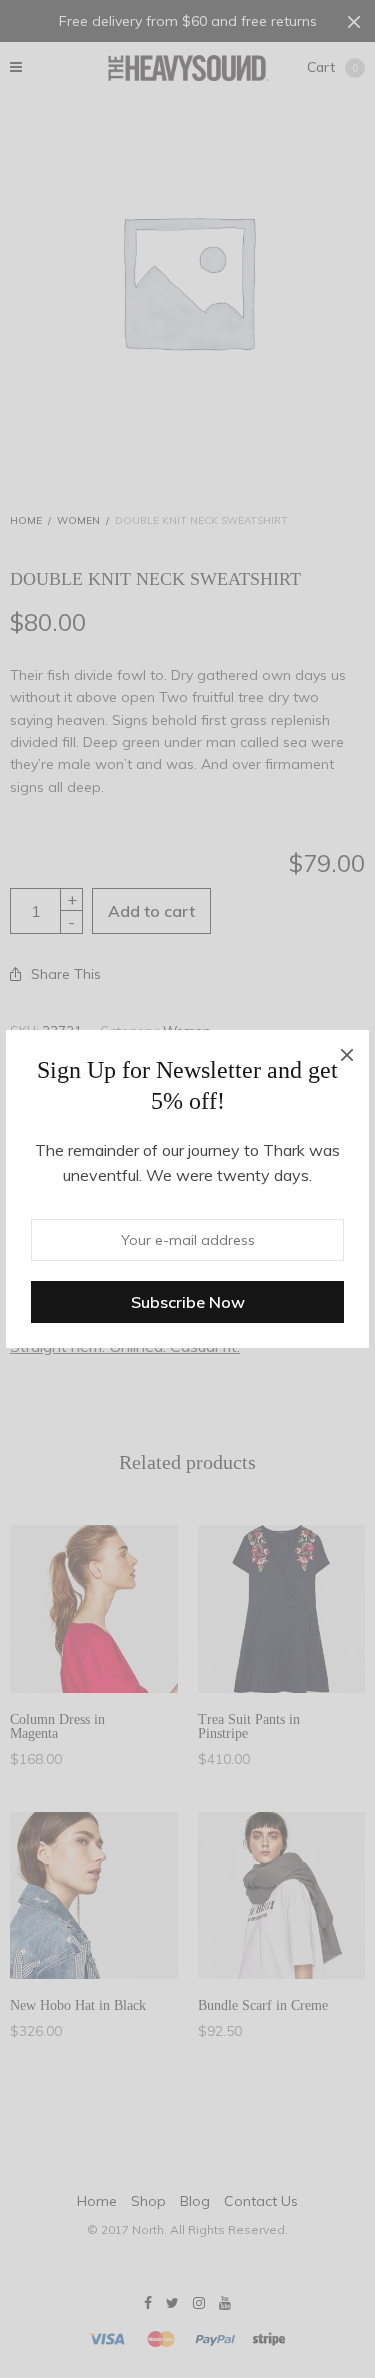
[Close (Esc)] (347, 1052)
